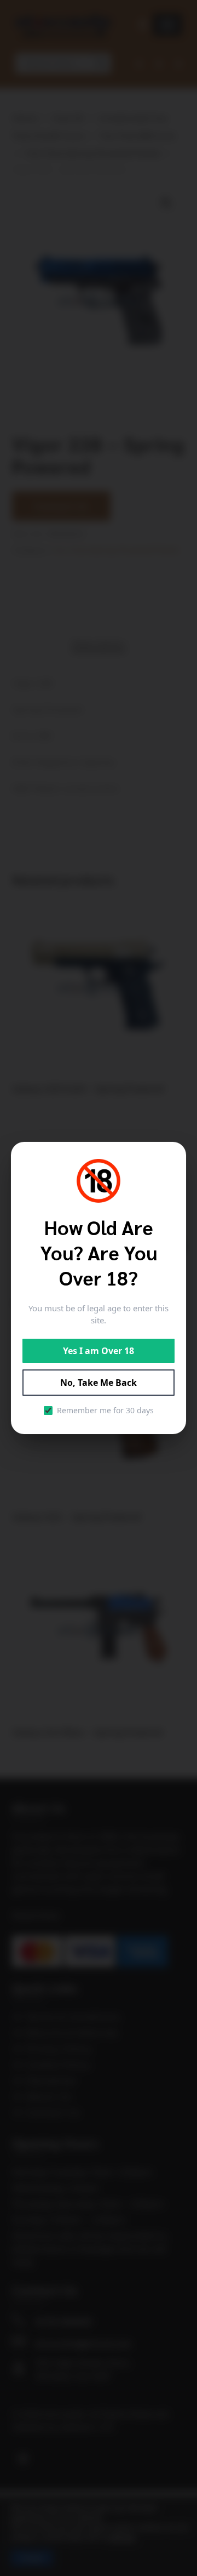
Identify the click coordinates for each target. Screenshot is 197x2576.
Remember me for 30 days (105, 1410)
